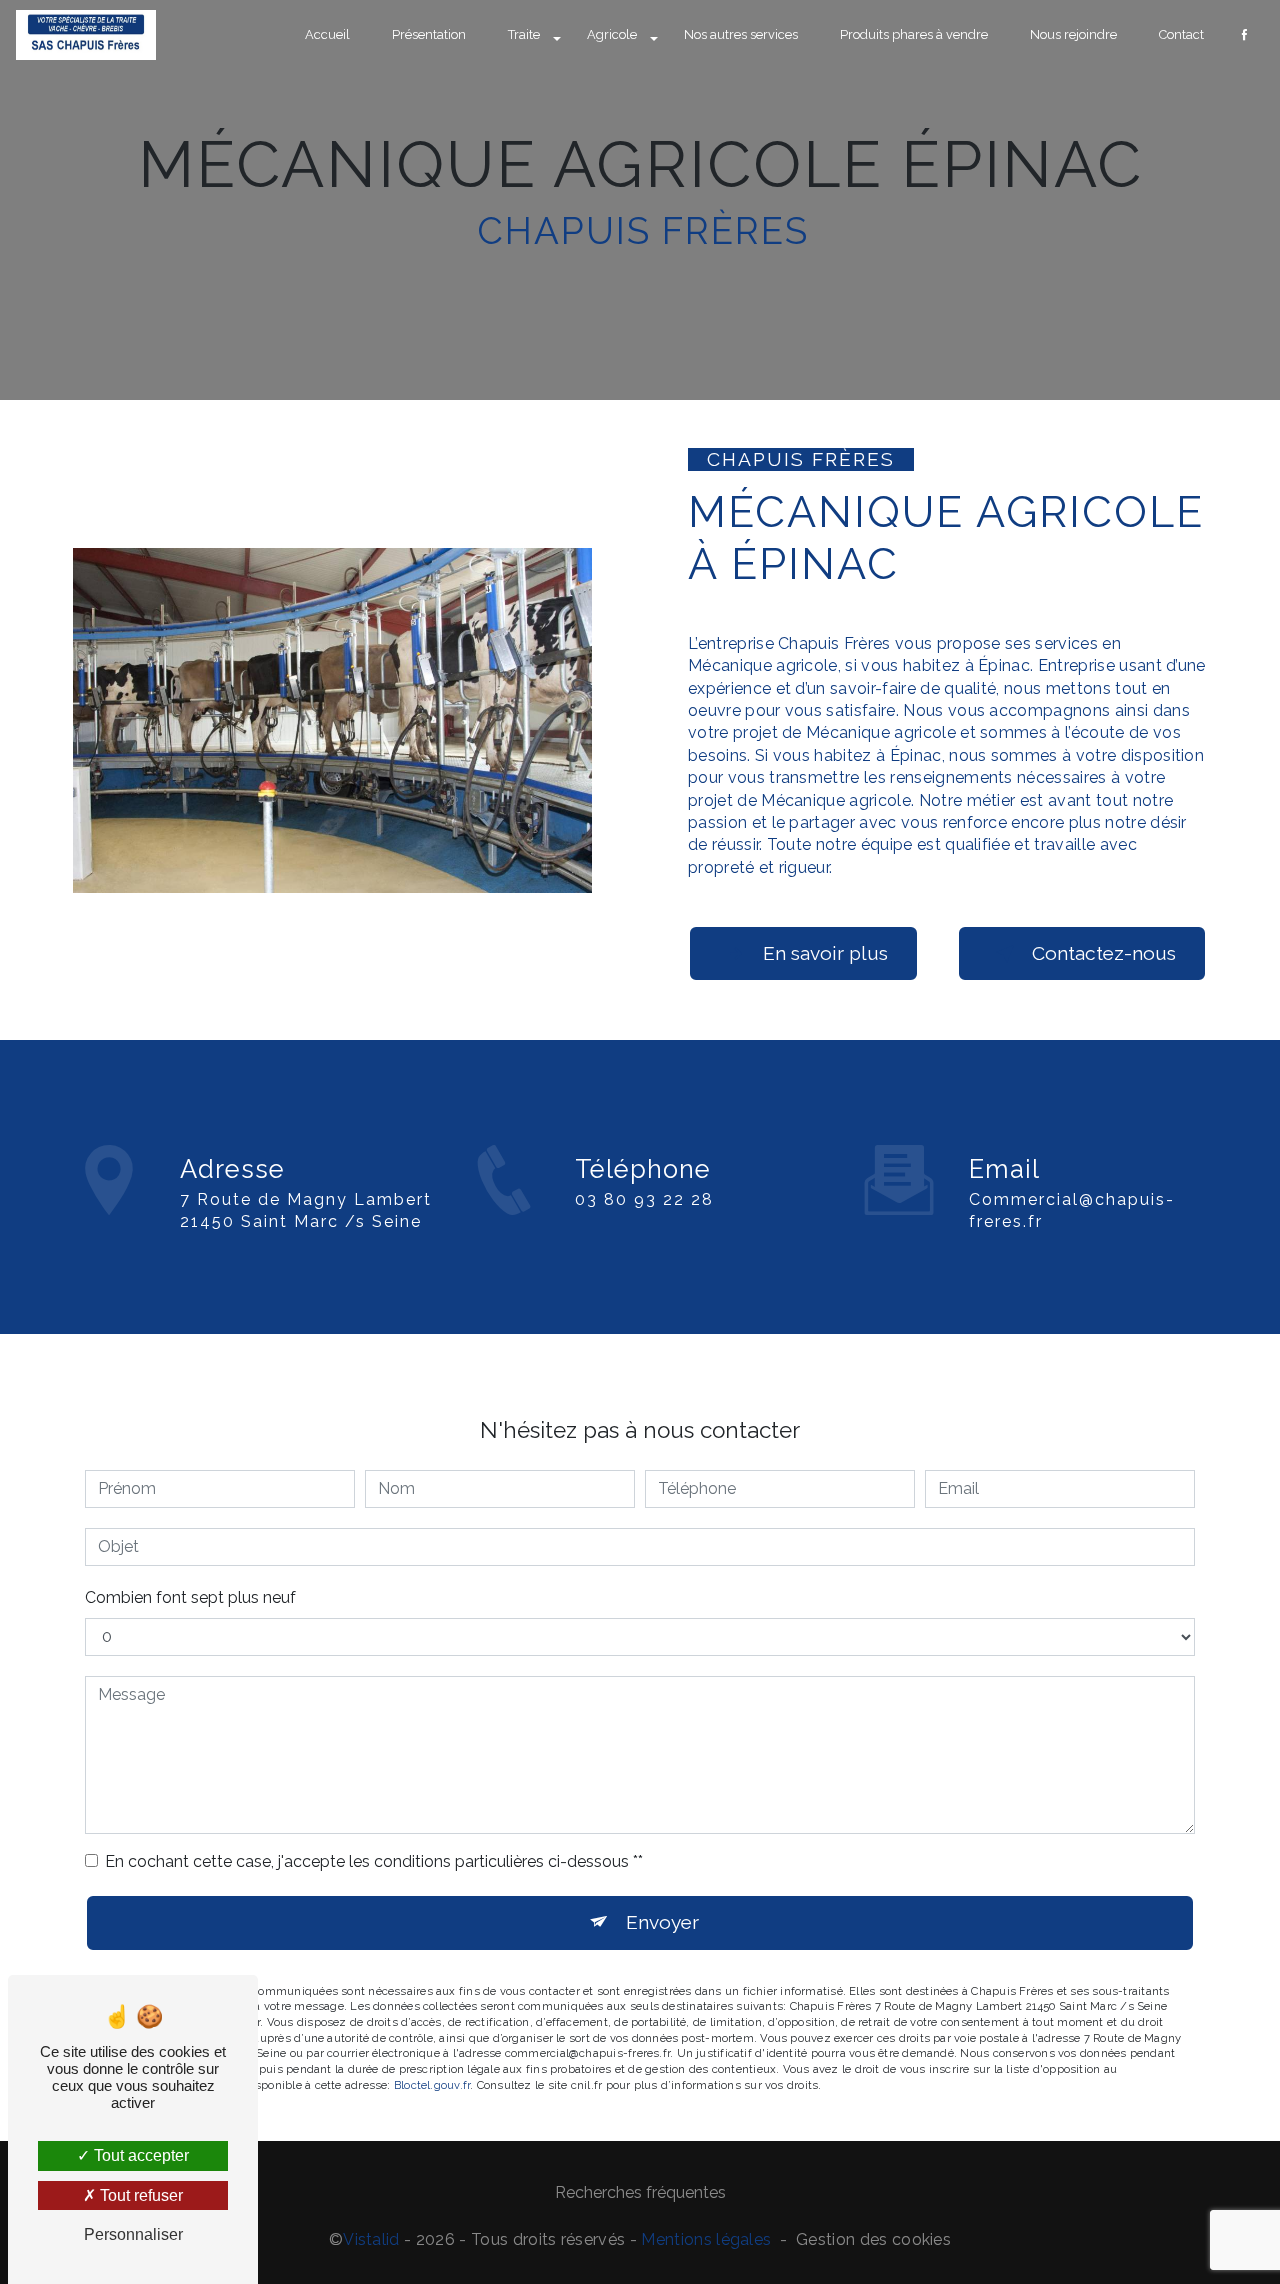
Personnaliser (133, 2234)
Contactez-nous (1104, 953)
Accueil (327, 34)
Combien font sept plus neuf (190, 1597)
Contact (1181, 34)
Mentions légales (706, 2239)
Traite (524, 34)
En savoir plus (825, 953)
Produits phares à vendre (914, 34)
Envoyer (662, 1922)
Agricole (612, 34)
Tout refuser (139, 2195)
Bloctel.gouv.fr (432, 2085)
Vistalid (371, 2239)
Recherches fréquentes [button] (640, 2192)
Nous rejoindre (1073, 34)
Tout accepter (139, 2155)
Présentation (429, 34)
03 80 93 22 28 (644, 1199)
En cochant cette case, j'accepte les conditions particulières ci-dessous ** (374, 1861)
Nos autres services (741, 34)
